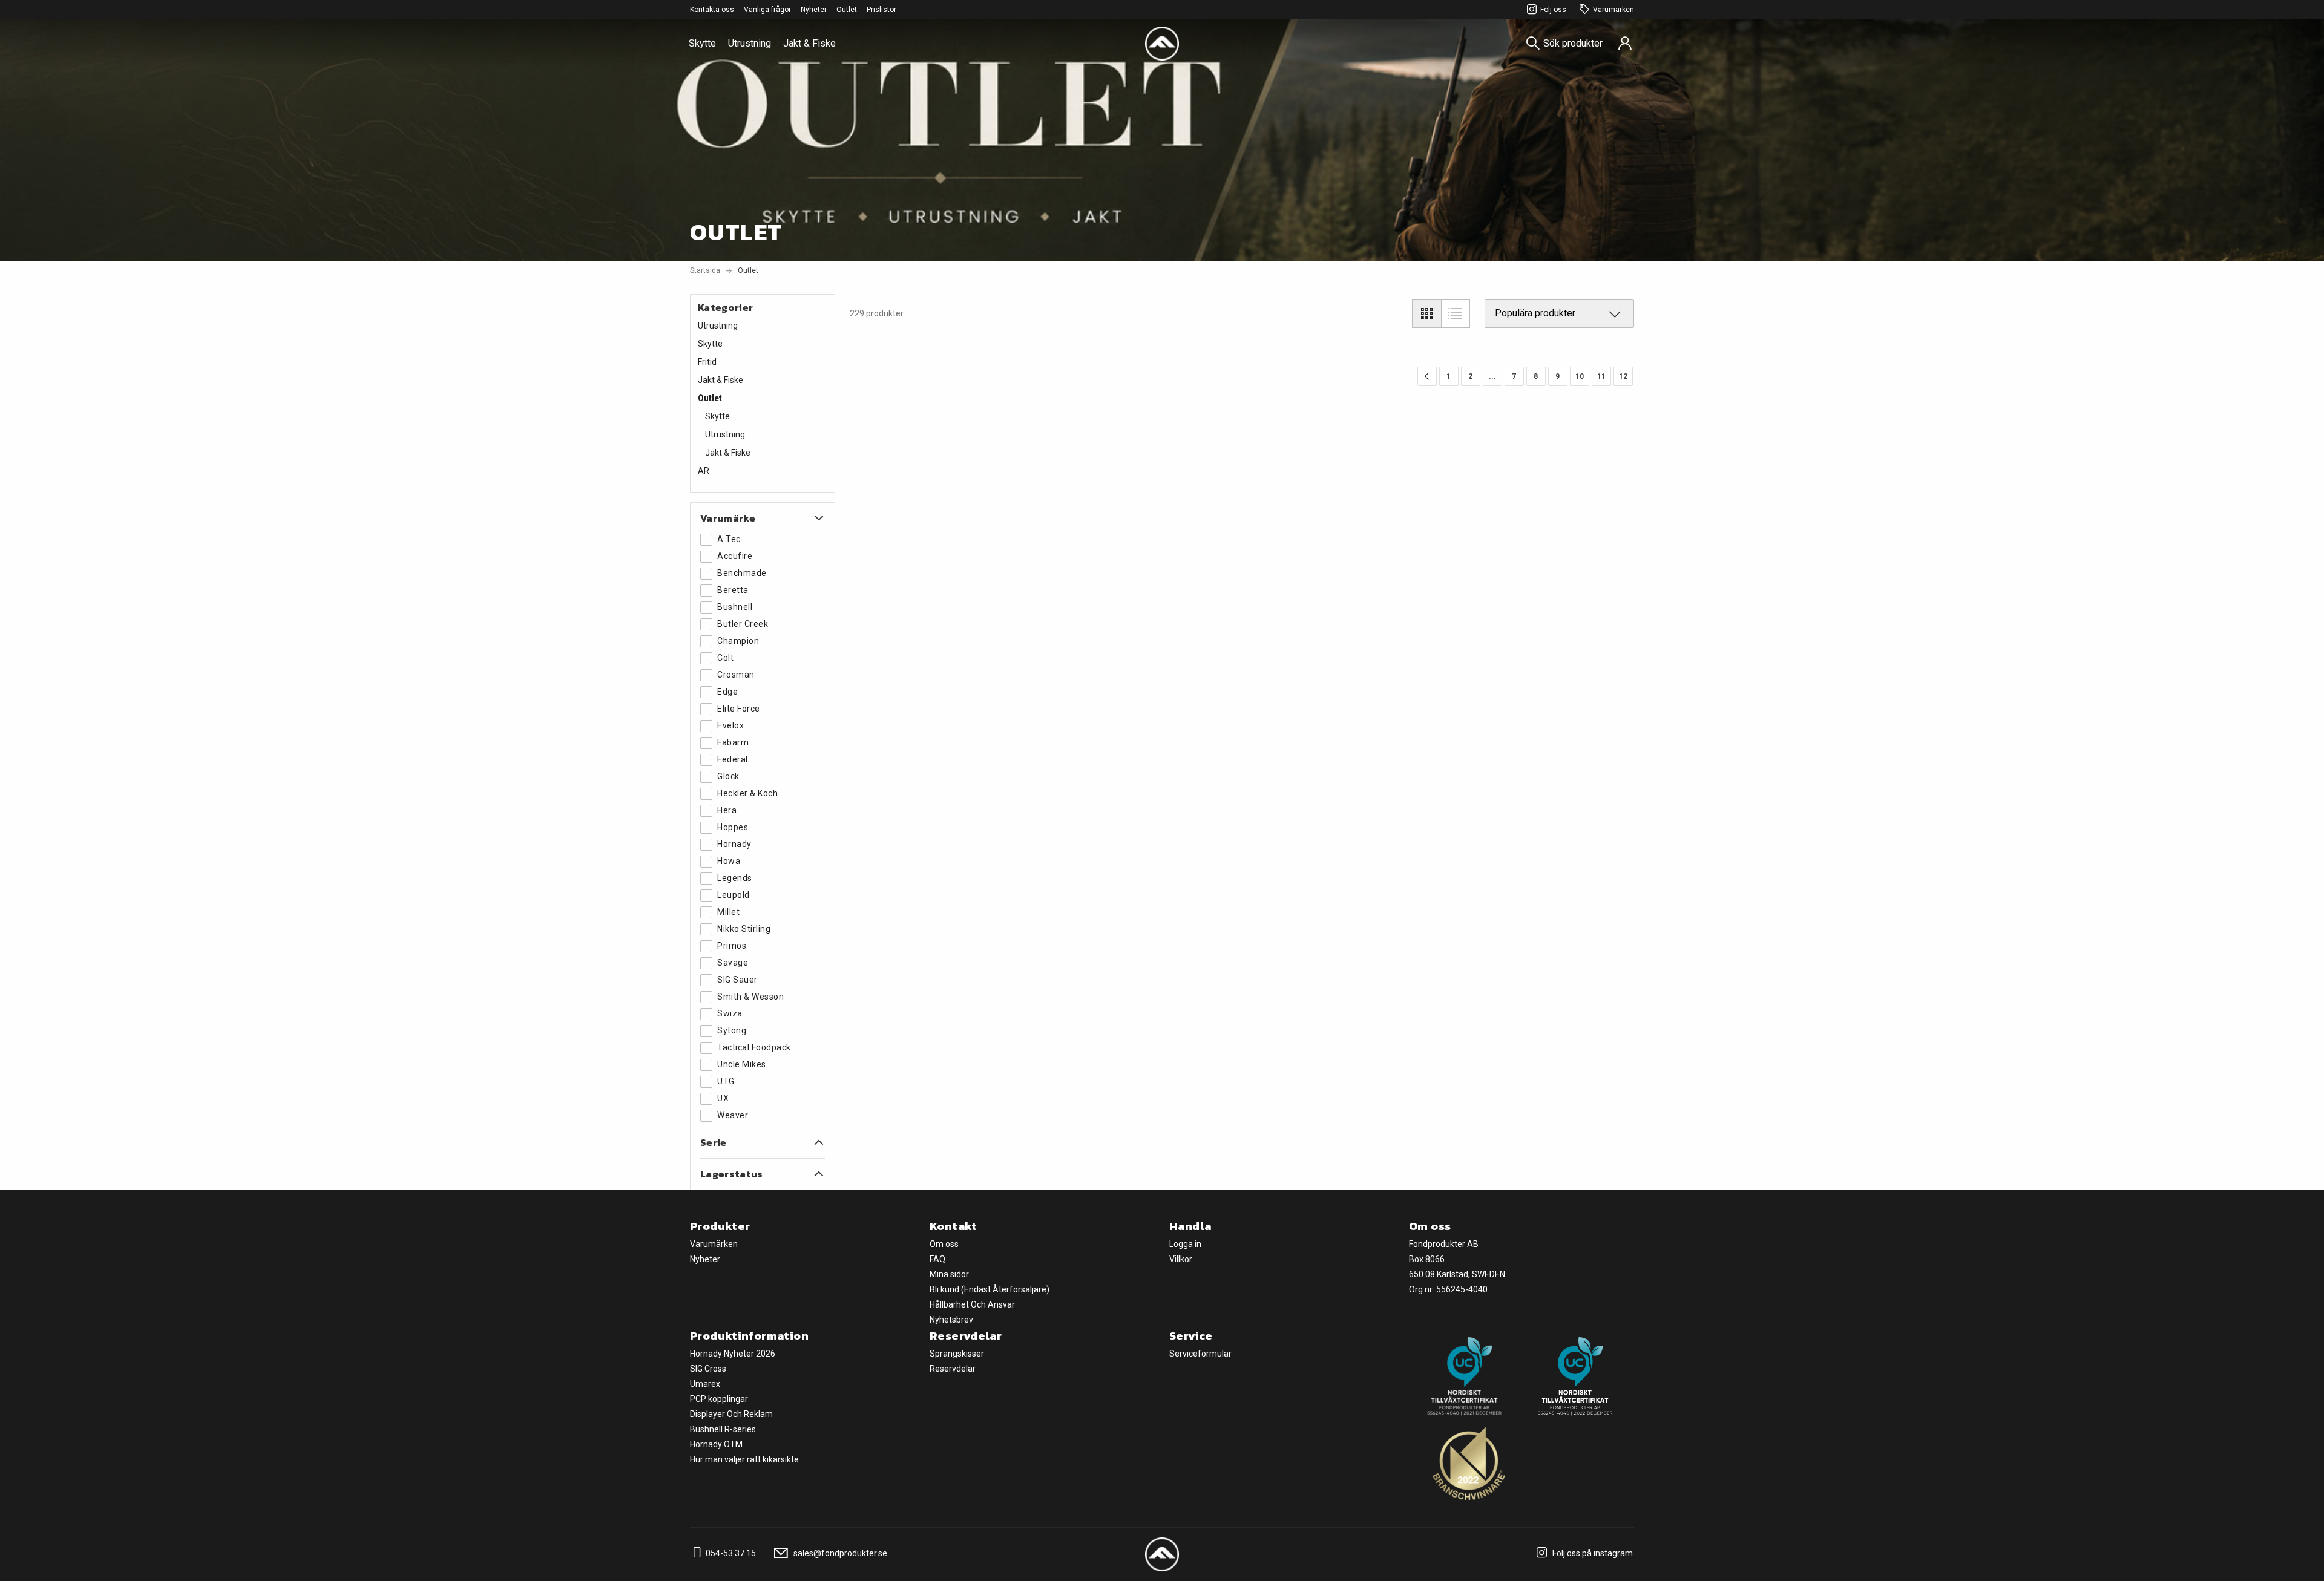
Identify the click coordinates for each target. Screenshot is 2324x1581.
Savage (733, 963)
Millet (728, 912)
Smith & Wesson (750, 997)
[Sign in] (1625, 44)
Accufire (735, 556)
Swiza (730, 1013)
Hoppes (733, 827)
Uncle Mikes (742, 1064)
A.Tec (729, 539)
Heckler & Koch (747, 793)
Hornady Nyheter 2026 (733, 1354)
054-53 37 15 (730, 1553)
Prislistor (881, 10)
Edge (727, 692)
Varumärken (1613, 10)
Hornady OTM (716, 1444)
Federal (733, 759)
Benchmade (742, 573)
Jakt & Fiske (809, 43)
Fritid (707, 362)
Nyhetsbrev (951, 1320)
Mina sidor (949, 1274)
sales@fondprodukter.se (839, 1553)
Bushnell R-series (723, 1429)
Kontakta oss (712, 10)
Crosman (736, 675)
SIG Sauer (737, 980)
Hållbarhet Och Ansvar (972, 1304)
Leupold (734, 895)
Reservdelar (953, 1369)
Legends (735, 878)
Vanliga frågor (767, 10)
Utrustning (750, 43)
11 (1601, 376)
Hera (727, 810)
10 (1580, 376)
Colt (725, 658)
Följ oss (1553, 10)
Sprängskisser (957, 1354)
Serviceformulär (1200, 1354)
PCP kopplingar (719, 1399)
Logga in (1185, 1244)
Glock (728, 776)
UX (723, 1098)
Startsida (705, 270)
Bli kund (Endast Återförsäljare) (990, 1289)
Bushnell (735, 607)
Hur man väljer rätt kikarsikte (744, 1459)
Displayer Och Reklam (731, 1414)
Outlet (847, 10)
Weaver (733, 1115)
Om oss (944, 1244)
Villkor (1181, 1259)
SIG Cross (708, 1369)
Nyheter (814, 10)
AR (704, 471)
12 (1623, 376)
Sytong (732, 1030)
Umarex (705, 1384)
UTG (726, 1081)
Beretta (733, 590)
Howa (729, 861)
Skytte (702, 43)
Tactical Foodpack (754, 1047)
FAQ (937, 1259)
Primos (732, 946)
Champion (738, 641)
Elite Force (739, 709)
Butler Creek (743, 624)
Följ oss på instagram (1592, 1553)
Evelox (730, 725)
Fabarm (733, 742)
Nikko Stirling (744, 929)
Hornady (734, 844)
